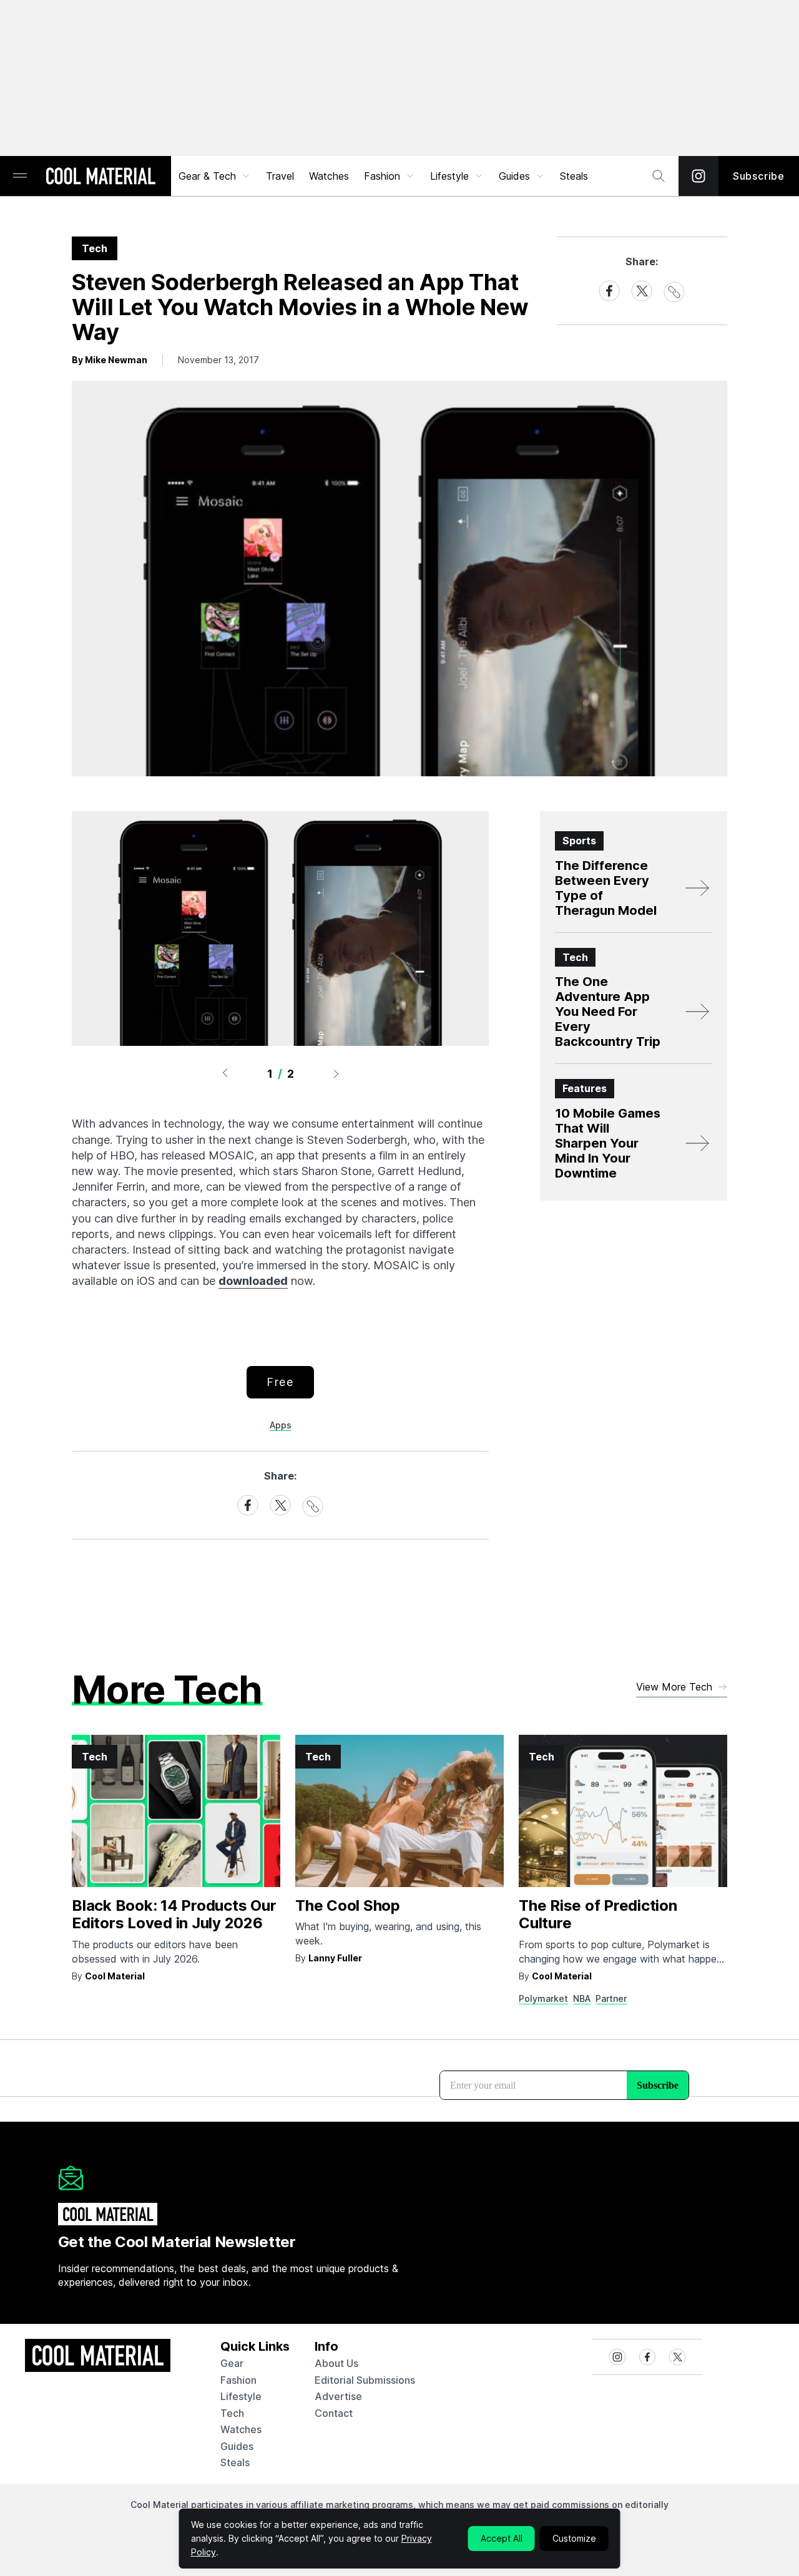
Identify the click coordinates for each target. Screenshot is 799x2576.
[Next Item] (336, 1073)
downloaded (253, 1281)
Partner (611, 1998)
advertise (338, 2396)
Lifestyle (449, 176)
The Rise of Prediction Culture (598, 1915)
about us (336, 2363)
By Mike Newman (110, 360)
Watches (329, 176)
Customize (574, 2538)
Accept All (502, 2538)
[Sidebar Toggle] (20, 176)
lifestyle (241, 2396)
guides (237, 2446)
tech (232, 2413)
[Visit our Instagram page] (699, 176)
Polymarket (543, 1998)
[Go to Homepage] (100, 177)
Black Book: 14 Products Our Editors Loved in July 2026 (174, 1915)
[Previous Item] (225, 1073)
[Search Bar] (659, 176)
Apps (281, 1425)
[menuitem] (215, 176)
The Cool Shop (348, 1905)
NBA (582, 1998)
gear (232, 2363)
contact (334, 2413)
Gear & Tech (207, 176)
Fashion (382, 176)
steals (574, 176)
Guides (514, 176)
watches (241, 2429)
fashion (238, 2380)
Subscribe (759, 176)
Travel (280, 176)
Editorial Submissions (365, 2380)
